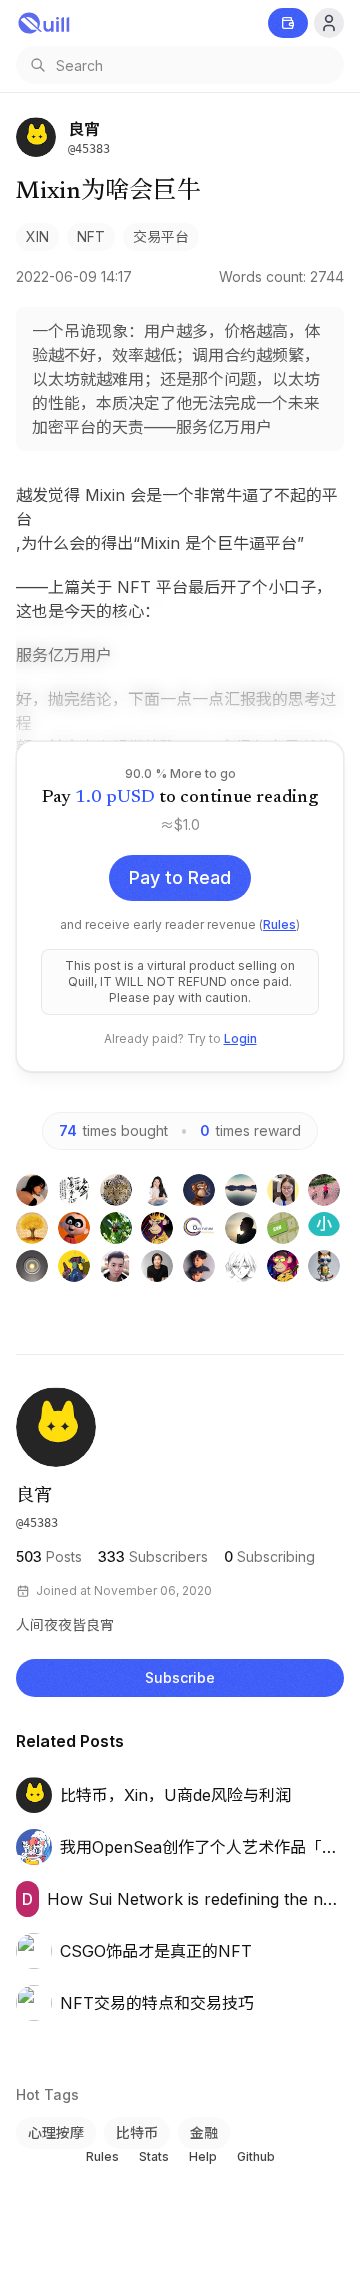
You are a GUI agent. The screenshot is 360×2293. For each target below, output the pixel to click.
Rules (279, 924)
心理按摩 (56, 2132)
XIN (37, 236)
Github (256, 2156)
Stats (154, 2156)
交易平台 (161, 236)
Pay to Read (180, 877)
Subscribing (269, 1556)
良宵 (34, 1497)
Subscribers (153, 1556)
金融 (204, 2132)
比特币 (137, 2132)
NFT (91, 236)
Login (240, 1038)
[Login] (329, 23)
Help (203, 2156)
